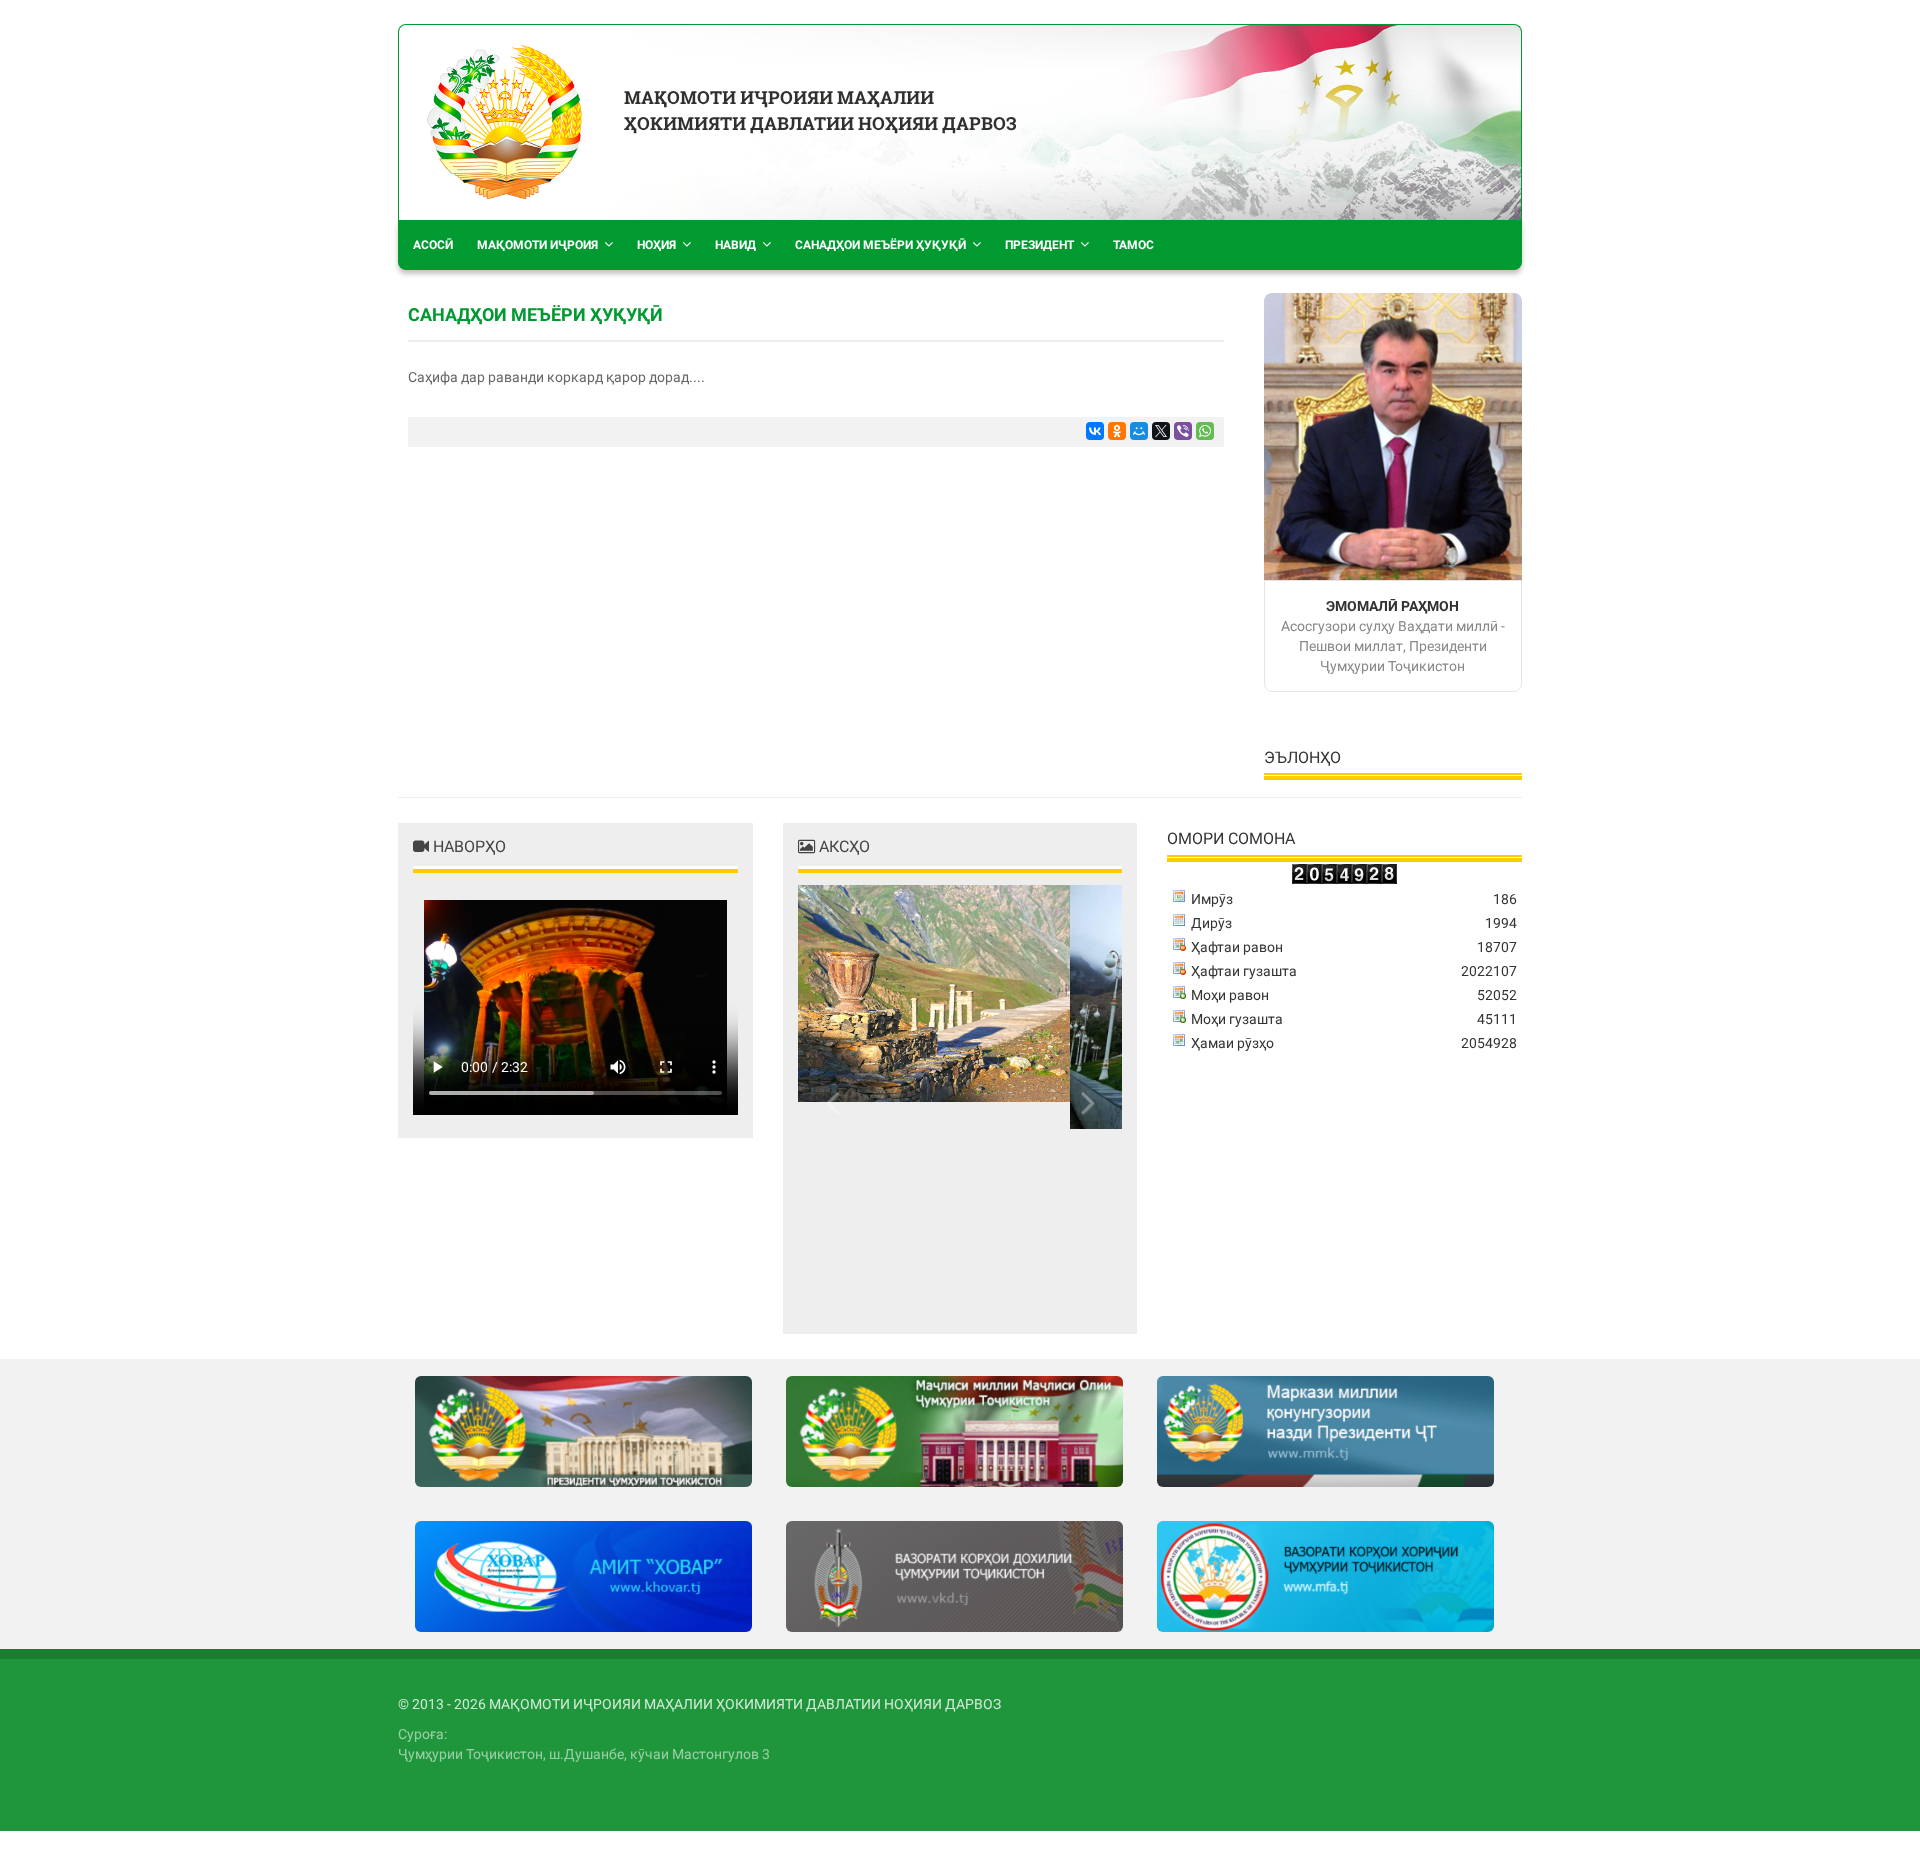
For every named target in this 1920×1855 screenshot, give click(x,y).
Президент (1039, 245)
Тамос (1133, 245)
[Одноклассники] (1117, 431)
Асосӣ (433, 245)
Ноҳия (656, 245)
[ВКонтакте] (1095, 431)
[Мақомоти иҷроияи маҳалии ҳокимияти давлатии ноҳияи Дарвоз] (504, 122)
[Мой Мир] (1139, 431)
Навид (735, 245)
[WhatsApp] (1205, 431)
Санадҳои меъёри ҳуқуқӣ (880, 245)
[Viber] (1183, 431)
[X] (1161, 431)
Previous (838, 1102)
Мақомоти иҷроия (537, 245)
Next (1082, 1102)
